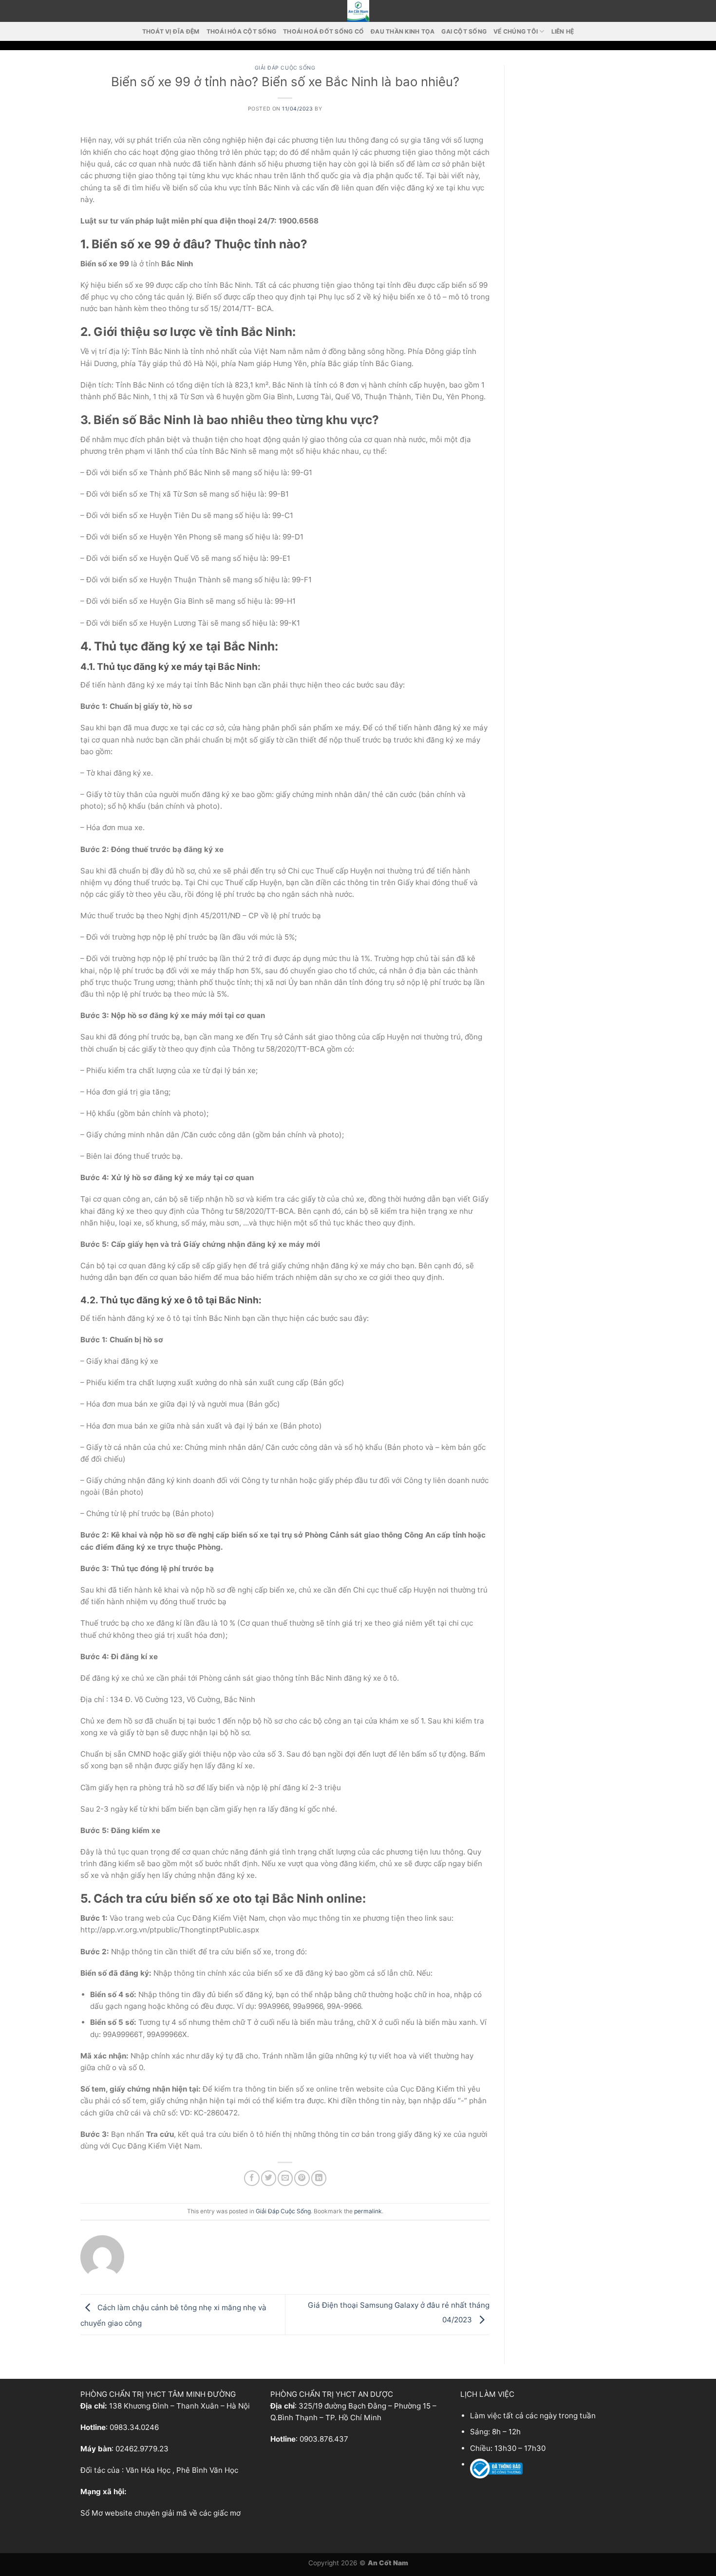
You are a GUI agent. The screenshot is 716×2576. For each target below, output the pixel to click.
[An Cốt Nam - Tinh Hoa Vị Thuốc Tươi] (358, 11)
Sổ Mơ (92, 2513)
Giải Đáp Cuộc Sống (285, 68)
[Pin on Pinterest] (302, 2178)
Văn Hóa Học (148, 2470)
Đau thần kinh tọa (403, 31)
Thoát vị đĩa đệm (171, 31)
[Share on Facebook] (252, 2178)
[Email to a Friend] (285, 2178)
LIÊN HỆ (563, 31)
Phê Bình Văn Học (207, 2470)
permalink (368, 2211)
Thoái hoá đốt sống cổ (323, 31)
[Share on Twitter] (269, 2178)
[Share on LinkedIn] (319, 2178)
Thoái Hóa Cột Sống (241, 31)
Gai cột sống (464, 31)
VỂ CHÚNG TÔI (516, 31)
